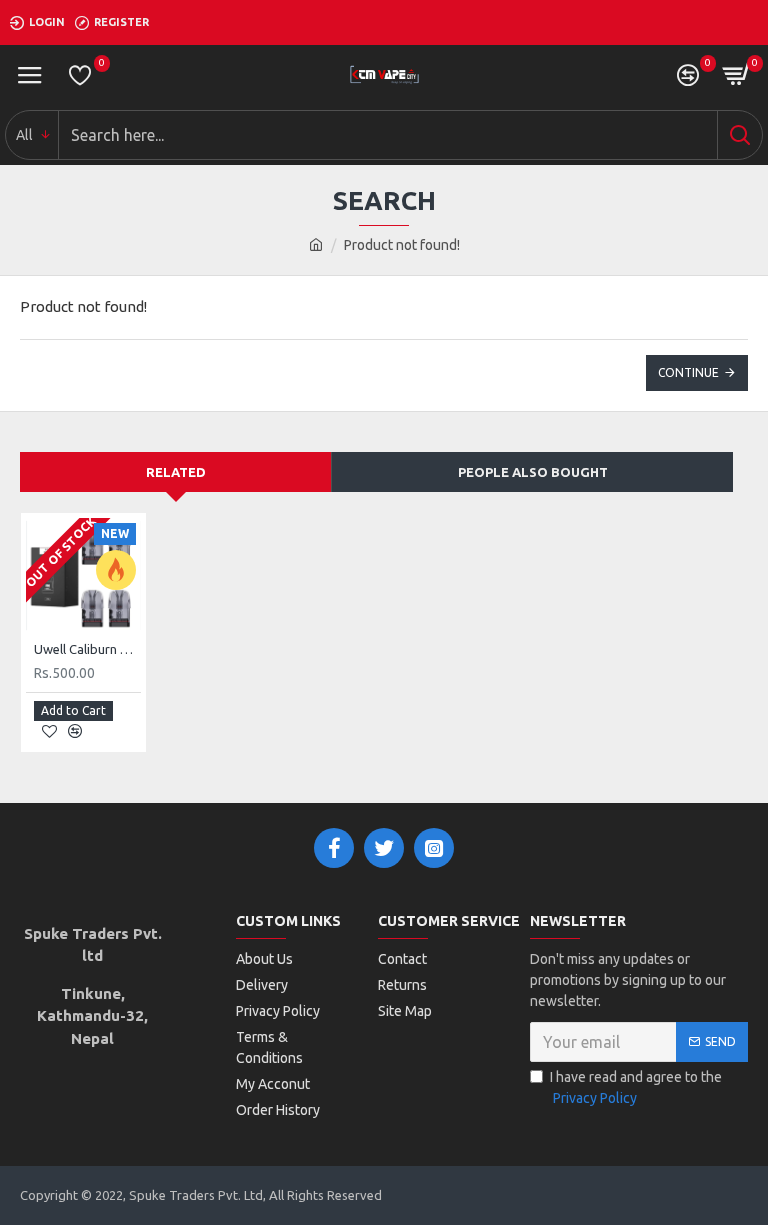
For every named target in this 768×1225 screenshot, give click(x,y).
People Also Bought (533, 472)
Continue (688, 372)
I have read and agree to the (636, 1087)
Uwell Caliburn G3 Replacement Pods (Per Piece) (87, 649)
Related (176, 472)
